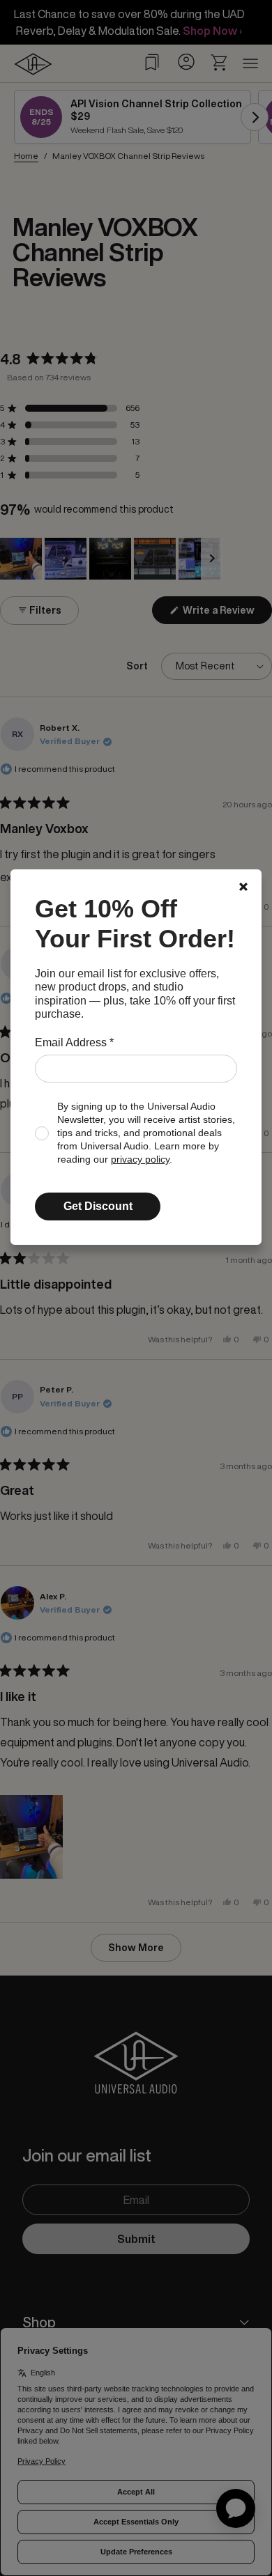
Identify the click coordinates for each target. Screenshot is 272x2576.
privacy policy (140, 1159)
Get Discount (98, 1206)
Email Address (74, 1042)
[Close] (243, 887)
